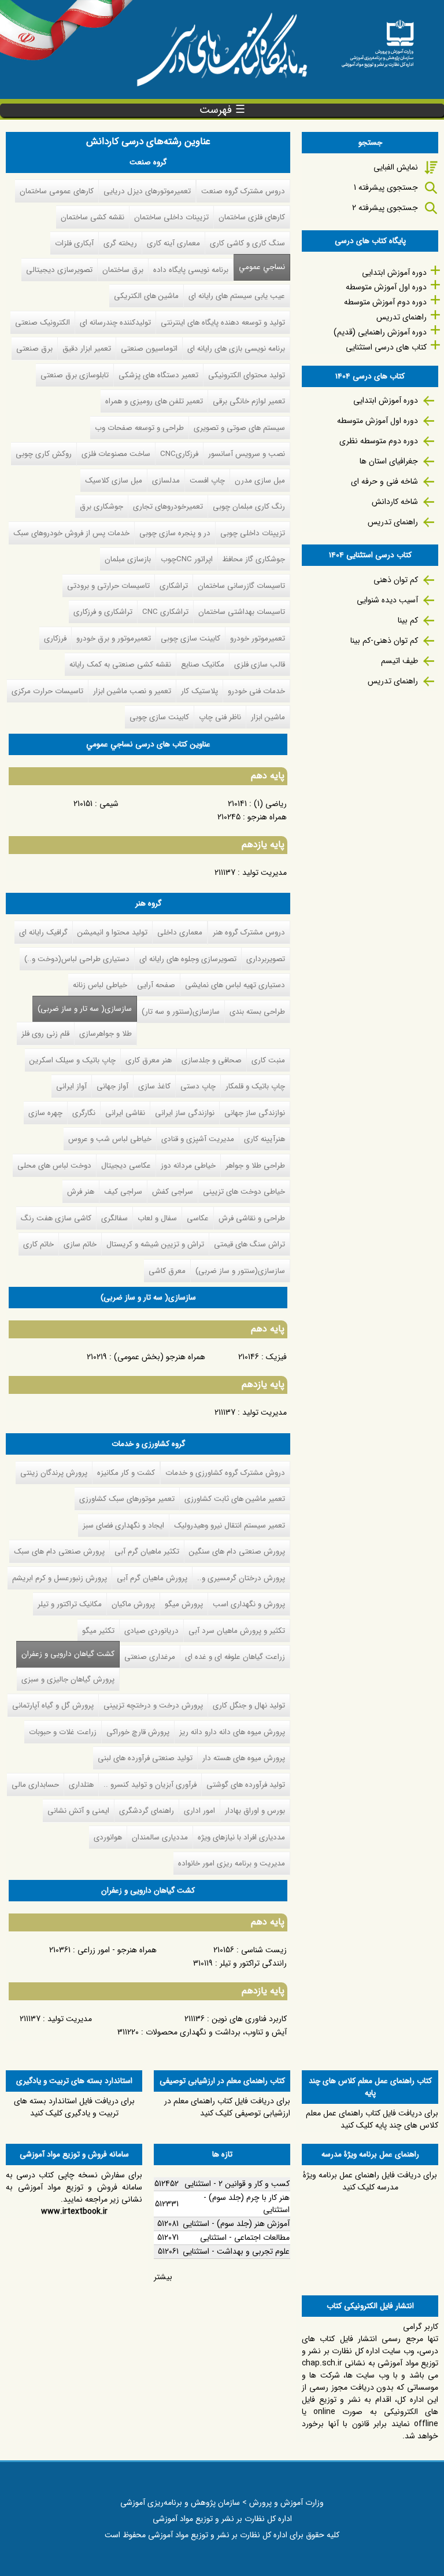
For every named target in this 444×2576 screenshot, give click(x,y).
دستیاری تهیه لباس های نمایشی (235, 985)
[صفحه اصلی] (378, 40)
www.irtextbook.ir (74, 2211)
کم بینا (408, 620)
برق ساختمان (123, 270)
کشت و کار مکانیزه (126, 1473)
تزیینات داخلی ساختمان (171, 217)
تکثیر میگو (98, 1631)
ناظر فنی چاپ (220, 717)
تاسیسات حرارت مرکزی (47, 691)
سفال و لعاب (157, 1218)
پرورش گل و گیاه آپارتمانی (53, 1705)
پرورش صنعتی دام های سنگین (237, 1552)
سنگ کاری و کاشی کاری (247, 243)
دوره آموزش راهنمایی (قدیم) (380, 332)
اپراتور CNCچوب (187, 559)
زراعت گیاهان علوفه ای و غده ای (235, 1657)
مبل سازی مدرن (260, 481)
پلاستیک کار (199, 691)
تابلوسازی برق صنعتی (75, 375)
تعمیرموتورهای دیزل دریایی (147, 191)
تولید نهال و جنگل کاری (249, 1705)
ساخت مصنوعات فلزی (116, 454)
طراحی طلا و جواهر (255, 1166)
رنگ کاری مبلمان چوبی (249, 507)
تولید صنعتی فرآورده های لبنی (145, 1758)
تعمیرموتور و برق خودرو (114, 639)
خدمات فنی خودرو (256, 691)
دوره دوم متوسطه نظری (379, 441)
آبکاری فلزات (74, 243)
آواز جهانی (112, 1086)
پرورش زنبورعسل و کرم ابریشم (60, 1578)
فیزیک (276, 1357)
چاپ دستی (198, 1086)
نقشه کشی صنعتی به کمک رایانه (120, 665)
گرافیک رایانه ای (43, 932)
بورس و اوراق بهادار (255, 1811)
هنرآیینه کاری (264, 1139)
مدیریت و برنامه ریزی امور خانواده (232, 1863)
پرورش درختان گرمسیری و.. (241, 1578)
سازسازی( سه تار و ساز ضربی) (85, 1009)
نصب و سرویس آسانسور (247, 454)
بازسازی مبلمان (128, 559)
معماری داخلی (180, 932)
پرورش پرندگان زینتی (54, 1473)
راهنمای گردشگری (147, 1811)
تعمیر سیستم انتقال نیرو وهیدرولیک (230, 1526)
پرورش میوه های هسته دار (244, 1758)
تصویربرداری (266, 959)
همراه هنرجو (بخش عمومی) (160, 1357)
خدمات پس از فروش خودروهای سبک (71, 533)
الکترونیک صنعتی (42, 323)
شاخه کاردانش (395, 502)
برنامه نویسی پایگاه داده (191, 270)
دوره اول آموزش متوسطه (386, 287)
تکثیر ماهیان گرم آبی (147, 1552)
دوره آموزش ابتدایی (394, 273)
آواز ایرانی (71, 1086)
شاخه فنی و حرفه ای (384, 481)
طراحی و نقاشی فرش (252, 1218)
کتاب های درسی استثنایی (386, 347)
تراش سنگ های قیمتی (249, 1244)
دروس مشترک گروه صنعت (243, 191)
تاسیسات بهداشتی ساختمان (242, 612)
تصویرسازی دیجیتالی (59, 270)
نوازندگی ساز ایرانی (185, 1113)
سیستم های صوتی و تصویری (239, 428)
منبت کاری (268, 1060)
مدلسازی (166, 481)
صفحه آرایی (156, 985)
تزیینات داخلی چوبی (253, 533)
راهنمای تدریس (402, 317)
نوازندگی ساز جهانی (255, 1113)
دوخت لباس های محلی (54, 1166)
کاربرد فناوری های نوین (249, 2019)
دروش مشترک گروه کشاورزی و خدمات (225, 1473)
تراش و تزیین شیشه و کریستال (155, 1244)
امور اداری (199, 1811)
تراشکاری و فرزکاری (103, 612)
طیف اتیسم (399, 661)
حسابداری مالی (35, 1785)
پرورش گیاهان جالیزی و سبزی (68, 1679)
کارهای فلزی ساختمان (252, 217)
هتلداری (81, 1785)
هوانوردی (108, 1837)
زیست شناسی (264, 1950)
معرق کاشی (167, 1271)
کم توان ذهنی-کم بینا (384, 641)
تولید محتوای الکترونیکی (247, 375)
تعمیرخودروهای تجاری (168, 507)
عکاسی (198, 1218)
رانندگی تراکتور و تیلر (253, 1963)
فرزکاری (55, 639)
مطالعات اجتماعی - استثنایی (245, 2238)
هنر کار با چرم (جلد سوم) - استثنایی (247, 2204)
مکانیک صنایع (203, 665)
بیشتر (163, 2277)
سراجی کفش (173, 1192)
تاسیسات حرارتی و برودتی (108, 586)
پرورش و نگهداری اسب (249, 1604)
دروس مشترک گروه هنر (249, 932)
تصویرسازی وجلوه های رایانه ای (188, 959)
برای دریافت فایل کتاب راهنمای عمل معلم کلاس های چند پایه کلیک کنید (372, 2119)
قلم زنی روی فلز (45, 1034)
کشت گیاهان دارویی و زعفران (65, 1654)
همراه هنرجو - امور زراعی (117, 1950)
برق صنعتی (34, 349)
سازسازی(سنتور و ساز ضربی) (240, 1271)
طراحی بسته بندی (257, 1012)
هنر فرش (81, 1192)
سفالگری (114, 1218)
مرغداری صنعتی (150, 1657)
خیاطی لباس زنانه (100, 985)
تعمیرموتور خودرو (258, 639)
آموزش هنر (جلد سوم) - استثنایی (236, 2224)
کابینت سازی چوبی (190, 639)
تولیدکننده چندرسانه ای (115, 323)
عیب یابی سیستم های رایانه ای (237, 296)
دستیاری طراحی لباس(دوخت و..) (77, 959)
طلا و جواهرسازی (106, 1034)
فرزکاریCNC (179, 454)
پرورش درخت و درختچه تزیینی (153, 1705)
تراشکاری (174, 586)
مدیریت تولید (264, 873)
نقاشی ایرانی (125, 1113)
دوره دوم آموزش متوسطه (385, 302)
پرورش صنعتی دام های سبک (59, 1552)
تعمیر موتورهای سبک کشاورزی (127, 1499)
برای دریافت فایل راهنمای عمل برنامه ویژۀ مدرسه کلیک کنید (370, 2181)
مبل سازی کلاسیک (114, 481)
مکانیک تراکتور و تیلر (70, 1604)
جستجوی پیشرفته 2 (385, 208)
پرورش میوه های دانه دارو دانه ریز (232, 1732)
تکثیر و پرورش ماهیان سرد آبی (237, 1631)
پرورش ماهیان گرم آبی (152, 1578)
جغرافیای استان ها (389, 461)
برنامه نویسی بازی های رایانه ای (236, 349)
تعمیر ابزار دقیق (87, 349)
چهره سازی (45, 1113)
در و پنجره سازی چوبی (175, 533)
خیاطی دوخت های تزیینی (244, 1192)
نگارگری (84, 1113)
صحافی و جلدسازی (212, 1060)
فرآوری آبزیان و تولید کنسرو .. (150, 1785)
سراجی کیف (123, 1192)
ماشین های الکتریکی (146, 296)
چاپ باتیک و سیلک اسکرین (73, 1060)
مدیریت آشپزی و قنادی (198, 1139)
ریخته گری (120, 243)
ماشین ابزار (268, 717)
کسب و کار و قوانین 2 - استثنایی (237, 2184)
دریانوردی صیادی (151, 1631)
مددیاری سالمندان (160, 1837)
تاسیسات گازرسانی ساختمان (241, 586)
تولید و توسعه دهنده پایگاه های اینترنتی (223, 323)
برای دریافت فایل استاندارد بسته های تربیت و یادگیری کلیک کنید (74, 2107)
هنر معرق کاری (149, 1060)
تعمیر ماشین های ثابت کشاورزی (235, 1499)
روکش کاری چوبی (44, 454)
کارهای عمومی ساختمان (57, 191)
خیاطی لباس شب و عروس (110, 1139)
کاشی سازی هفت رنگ (56, 1218)
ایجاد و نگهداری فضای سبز (123, 1526)
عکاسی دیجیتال (126, 1166)
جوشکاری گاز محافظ (254, 559)
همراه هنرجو (267, 817)
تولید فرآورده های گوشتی (246, 1785)
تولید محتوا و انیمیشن (112, 932)
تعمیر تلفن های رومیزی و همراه (154, 401)
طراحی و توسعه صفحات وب (139, 428)
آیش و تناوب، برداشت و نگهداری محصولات (216, 2032)
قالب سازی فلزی (260, 665)
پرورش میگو (184, 1604)
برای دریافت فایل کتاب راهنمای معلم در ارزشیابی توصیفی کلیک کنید (227, 2107)
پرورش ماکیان (133, 1604)
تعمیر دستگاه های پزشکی (158, 375)
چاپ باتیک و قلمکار (255, 1086)
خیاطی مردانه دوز (188, 1166)
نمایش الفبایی (396, 167)
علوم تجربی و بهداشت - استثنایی (236, 2251)
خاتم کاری (38, 1244)
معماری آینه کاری (173, 243)
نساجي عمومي (262, 267)
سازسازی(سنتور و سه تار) (181, 1012)
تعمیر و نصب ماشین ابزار (132, 691)
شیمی (109, 804)
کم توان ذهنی (396, 580)
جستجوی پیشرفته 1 (386, 187)
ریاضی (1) (270, 804)
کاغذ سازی (154, 1086)
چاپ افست (207, 481)
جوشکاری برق (101, 507)
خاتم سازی (80, 1244)
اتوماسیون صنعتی (149, 349)
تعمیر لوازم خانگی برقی (249, 401)
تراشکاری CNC (165, 612)
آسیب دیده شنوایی (387, 600)
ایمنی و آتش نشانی (78, 1811)
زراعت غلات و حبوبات (63, 1732)
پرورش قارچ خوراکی (138, 1732)
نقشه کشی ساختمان (92, 217)
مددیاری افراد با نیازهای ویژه (241, 1837)
